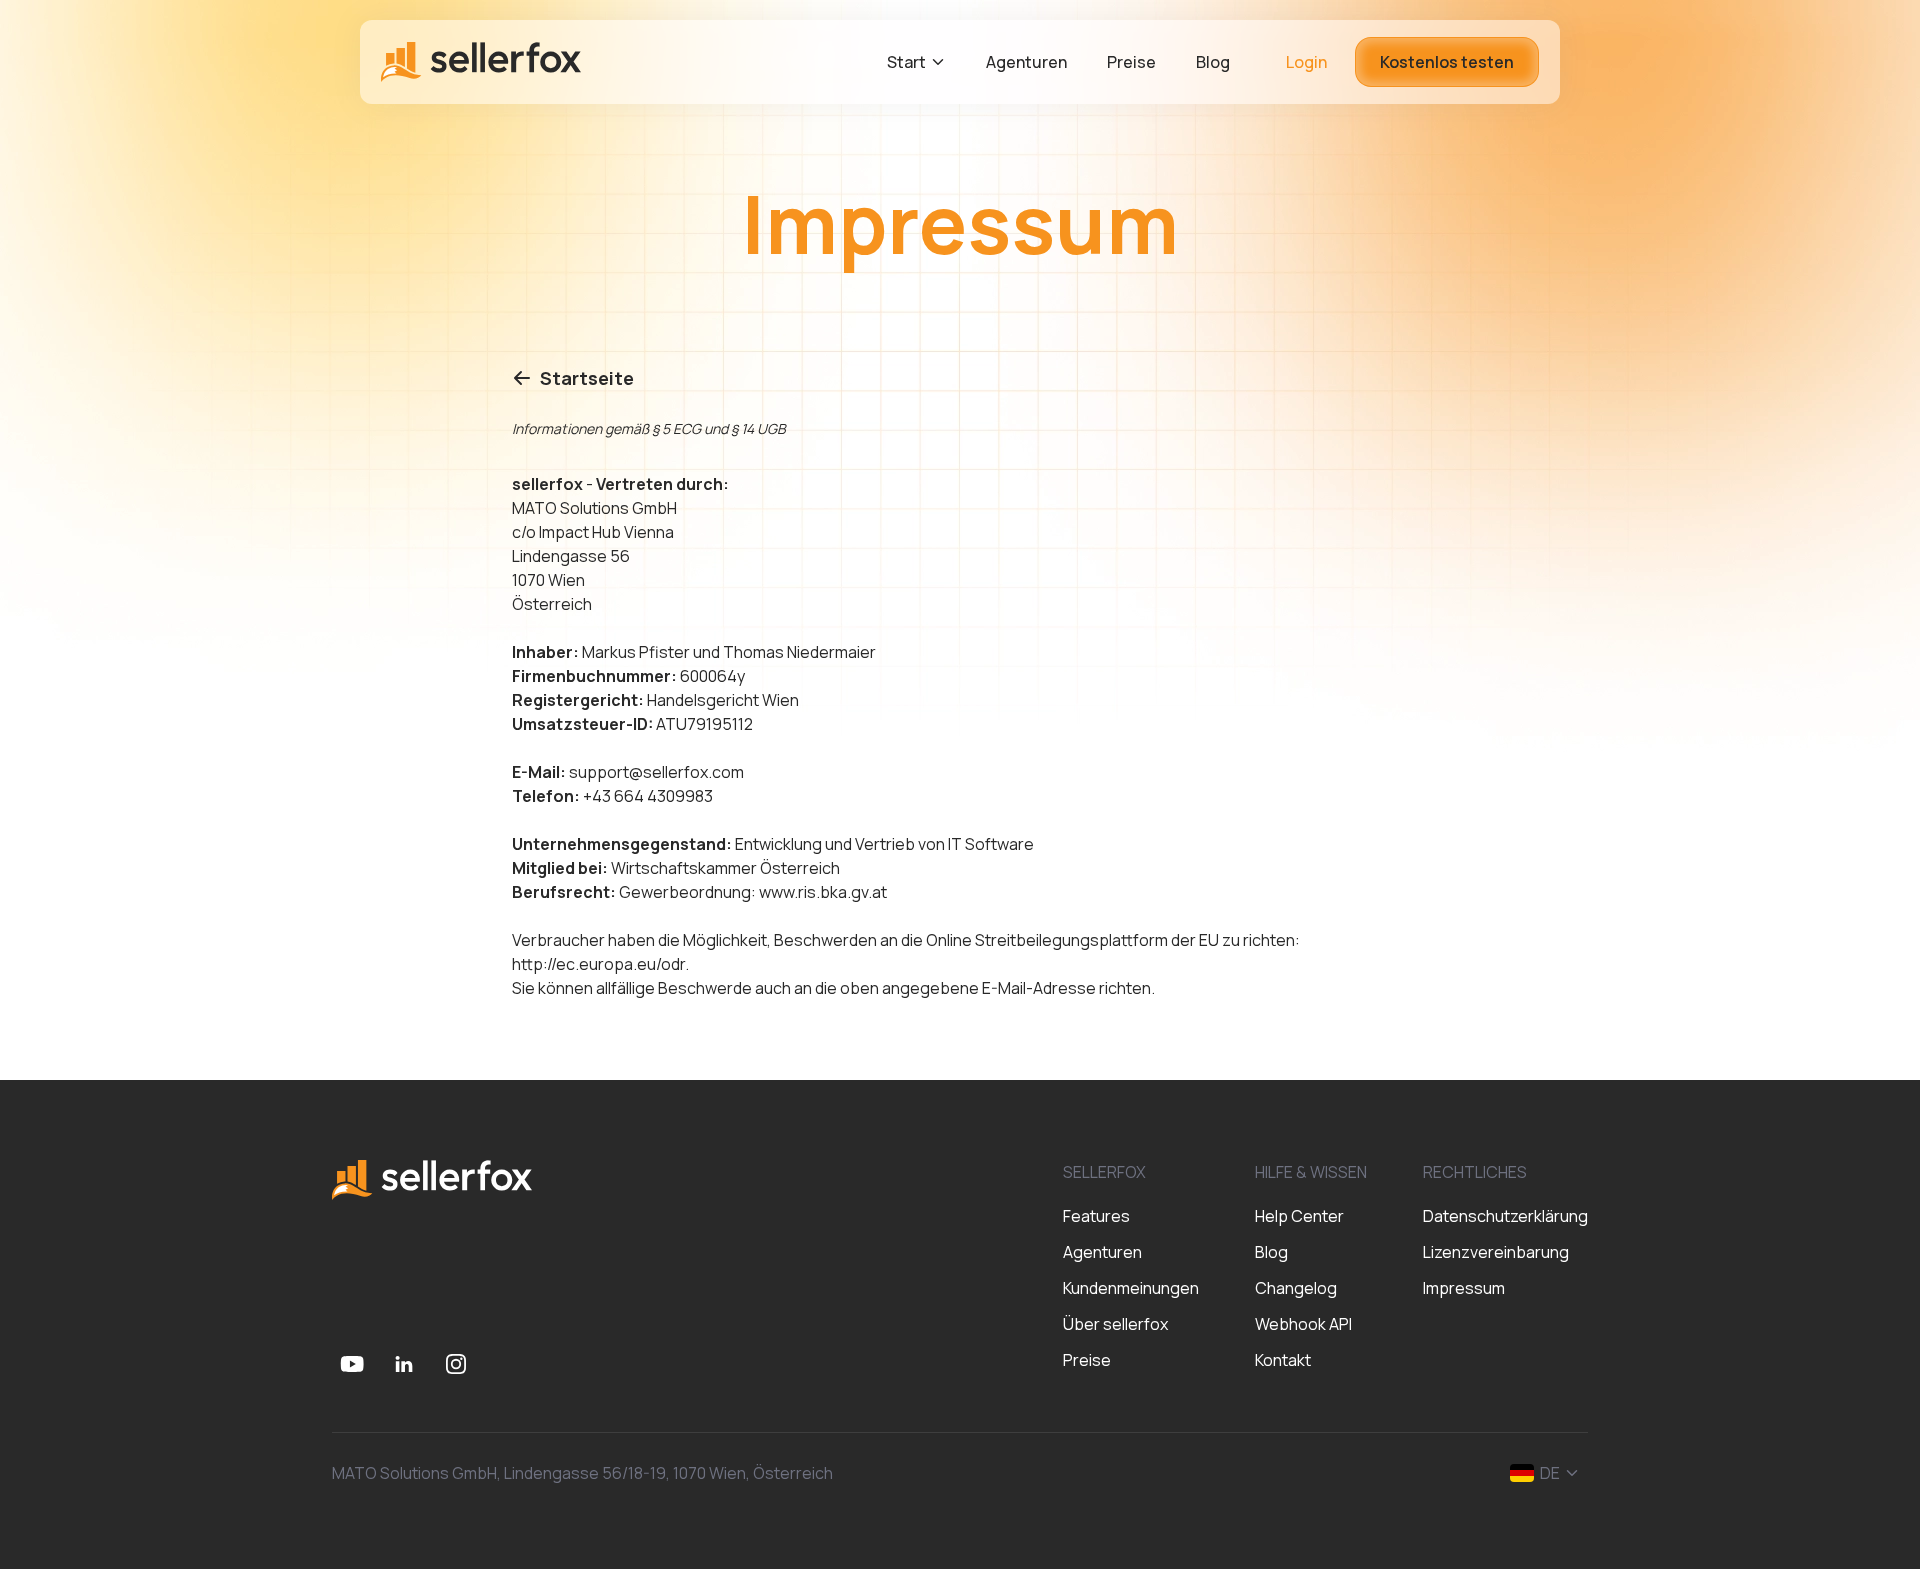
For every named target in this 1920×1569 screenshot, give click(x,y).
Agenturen (1102, 1252)
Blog (1271, 1252)
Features (1096, 1216)
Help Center (1299, 1216)
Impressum (1464, 1288)
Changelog (1296, 1288)
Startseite (587, 378)
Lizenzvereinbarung (1496, 1252)
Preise (1087, 1360)
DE (1550, 1473)
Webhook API (1303, 1324)
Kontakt (1283, 1360)
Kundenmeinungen (1131, 1288)
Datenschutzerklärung (1505, 1216)
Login (1306, 62)
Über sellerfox (1115, 1324)
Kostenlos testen (1447, 62)
